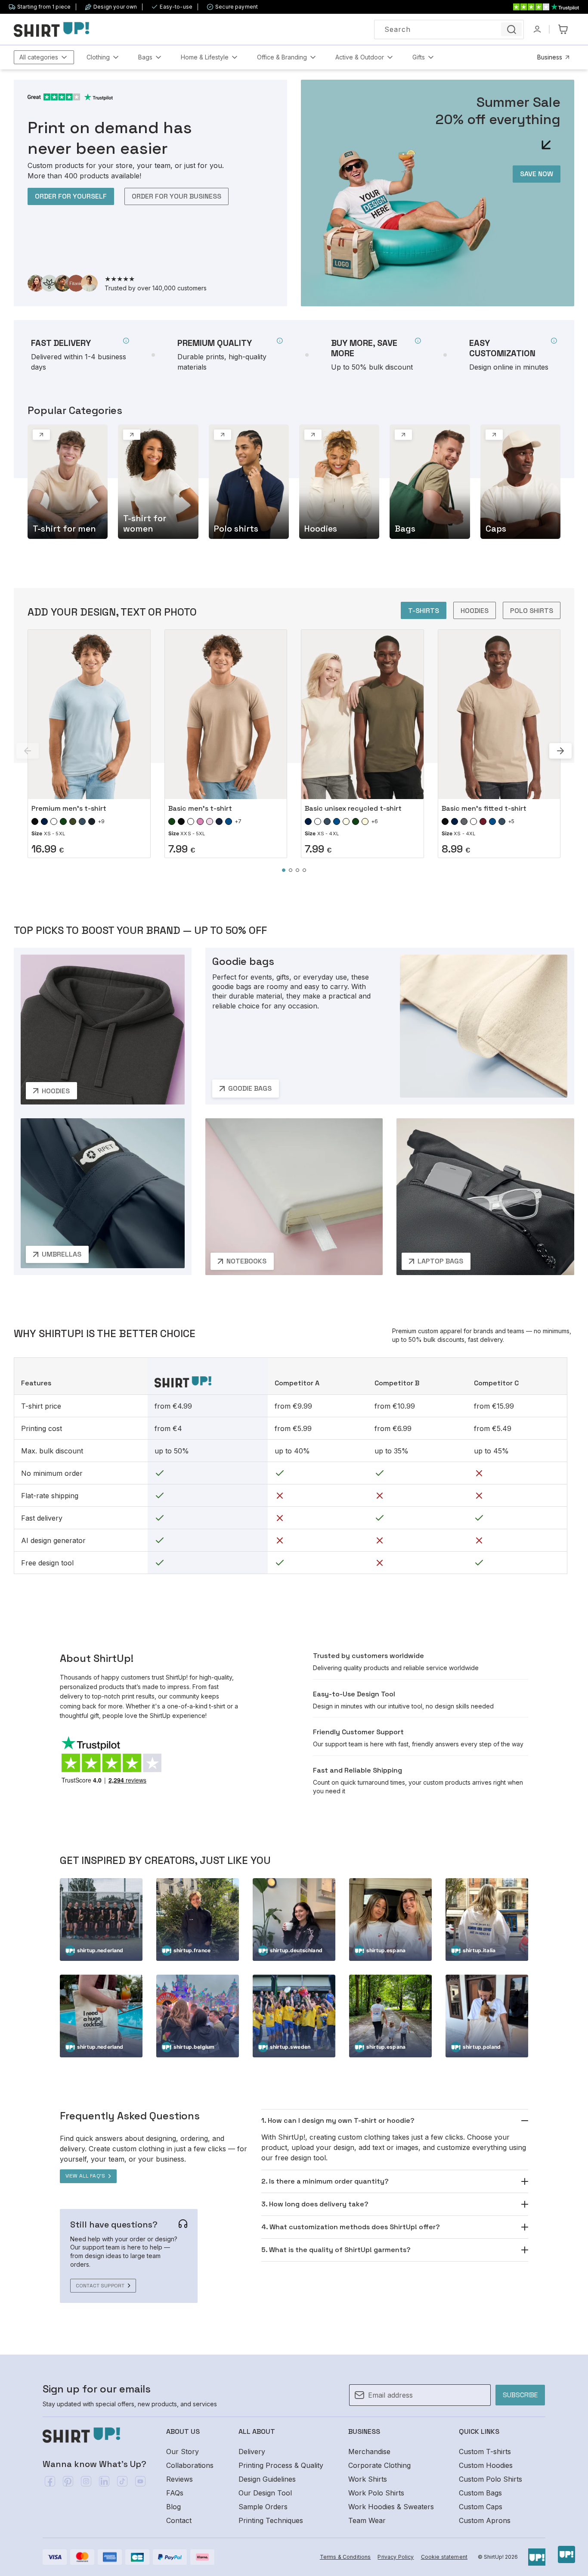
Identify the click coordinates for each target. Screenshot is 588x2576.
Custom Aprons (485, 2520)
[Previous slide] (28, 751)
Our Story (183, 2452)
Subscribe (520, 2395)
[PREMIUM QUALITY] (230, 355)
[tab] (284, 870)
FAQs (175, 2493)
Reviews (179, 2479)
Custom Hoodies (486, 2465)
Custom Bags (480, 2493)
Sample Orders (263, 2507)
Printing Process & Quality (281, 2465)
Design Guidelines (267, 2479)
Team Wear (367, 2520)
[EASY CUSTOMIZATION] (513, 355)
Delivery (252, 2452)
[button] (44, 57)
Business (550, 57)
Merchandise (369, 2452)
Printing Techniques (271, 2520)
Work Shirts (368, 2479)
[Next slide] (560, 751)
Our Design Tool (265, 2493)
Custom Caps (481, 2507)
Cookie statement (444, 2557)
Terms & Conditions (345, 2557)
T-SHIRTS (424, 611)
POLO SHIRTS (532, 611)
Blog (173, 2507)
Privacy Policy (396, 2557)
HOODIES (475, 611)
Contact (179, 2520)
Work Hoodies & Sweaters (391, 2507)
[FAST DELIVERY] (80, 355)
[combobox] (449, 30)
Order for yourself (71, 196)
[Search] (511, 29)
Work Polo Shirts (376, 2493)
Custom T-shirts (485, 2452)
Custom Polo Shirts (491, 2479)
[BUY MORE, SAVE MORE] (376, 355)
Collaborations (190, 2465)
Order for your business (176, 196)
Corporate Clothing (379, 2465)
